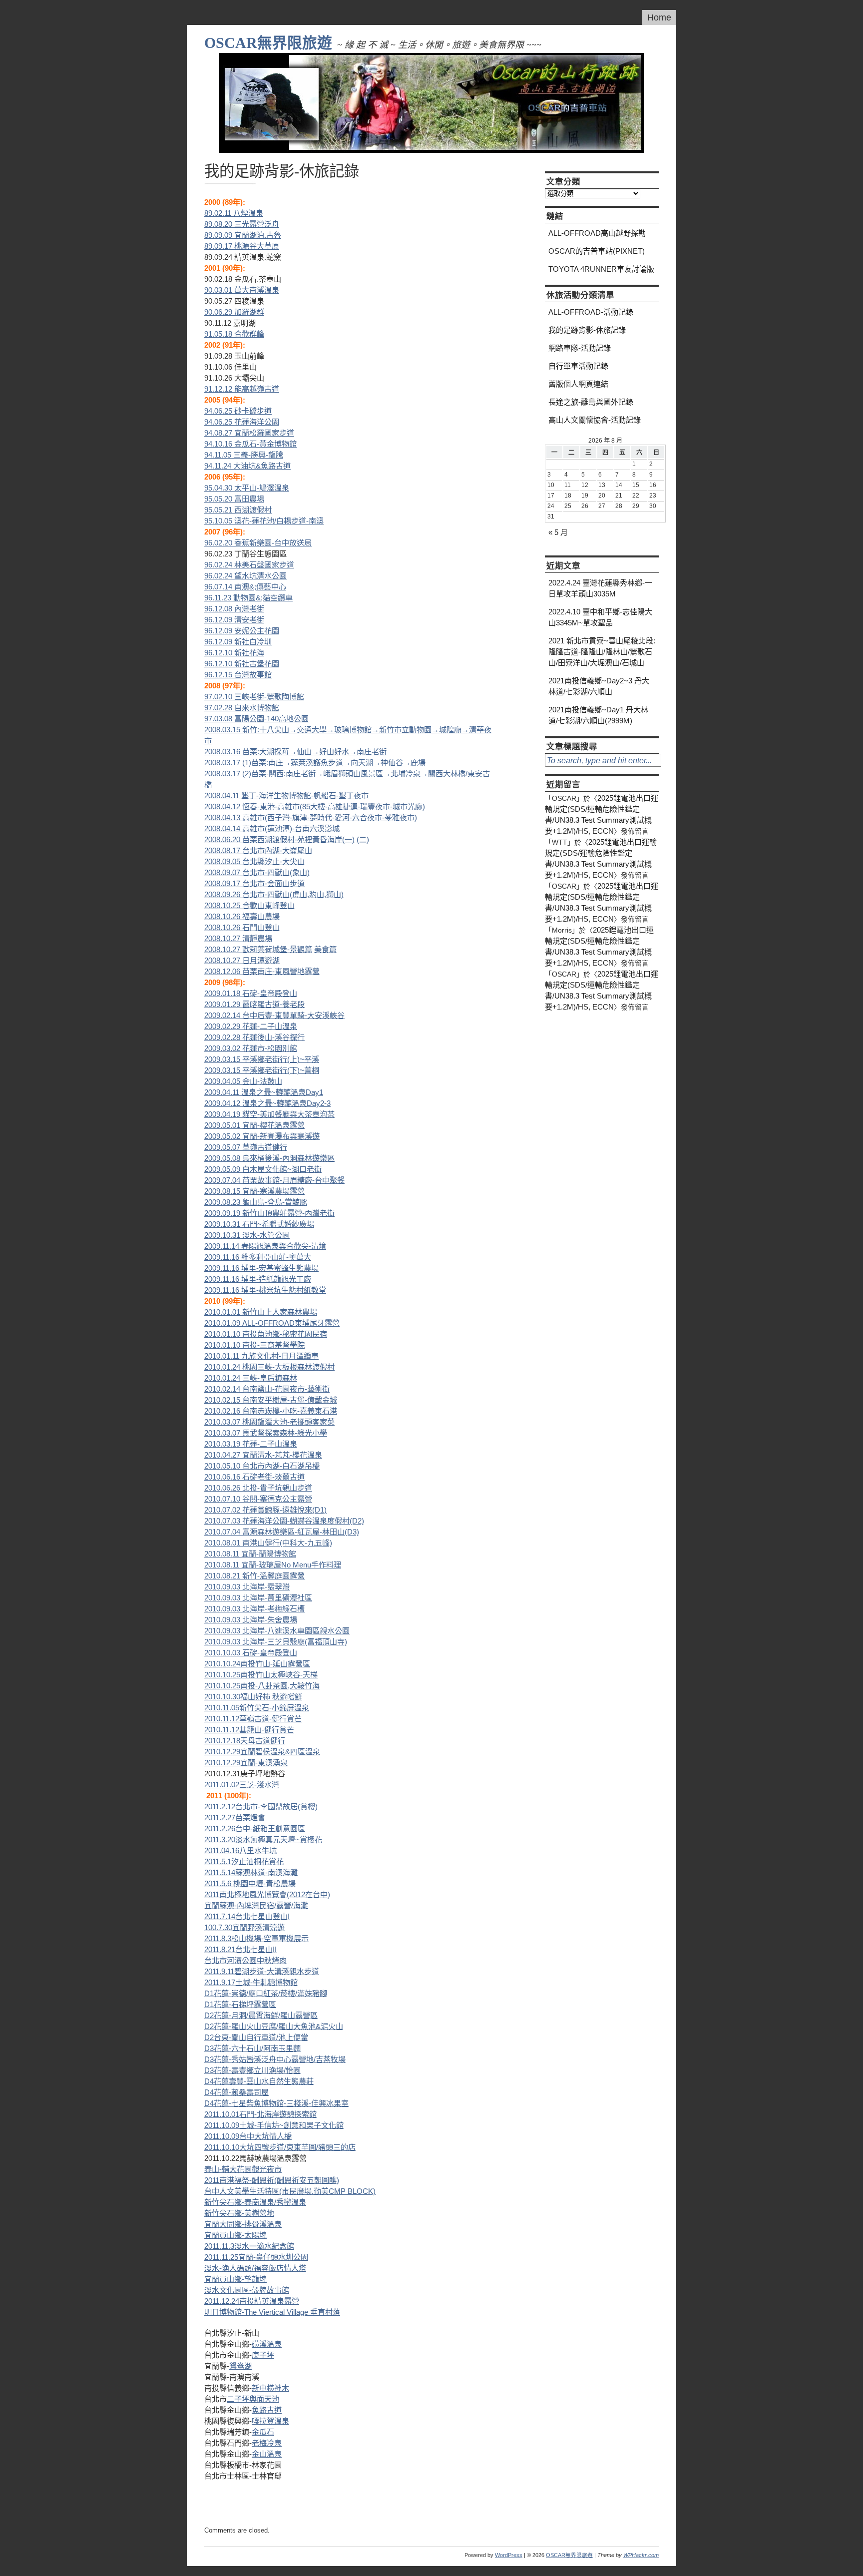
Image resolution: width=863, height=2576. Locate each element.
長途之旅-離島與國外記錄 (591, 402)
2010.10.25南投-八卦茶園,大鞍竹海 (262, 1686)
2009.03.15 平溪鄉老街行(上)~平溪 (262, 1059)
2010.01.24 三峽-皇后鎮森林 (251, 1378)
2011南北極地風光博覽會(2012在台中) (267, 1894)
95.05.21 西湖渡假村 (238, 510)
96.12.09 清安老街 (234, 620)
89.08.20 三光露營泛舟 (242, 224)
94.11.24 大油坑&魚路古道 (247, 466)
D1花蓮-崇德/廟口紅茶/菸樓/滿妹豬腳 (266, 1993)
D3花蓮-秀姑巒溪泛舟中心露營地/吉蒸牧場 (275, 2059)
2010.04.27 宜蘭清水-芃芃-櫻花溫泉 (263, 1455)
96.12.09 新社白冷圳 (238, 642)
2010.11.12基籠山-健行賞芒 (249, 1730)
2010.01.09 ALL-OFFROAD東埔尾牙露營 (272, 1323)
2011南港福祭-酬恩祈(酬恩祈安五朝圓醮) (272, 2180)
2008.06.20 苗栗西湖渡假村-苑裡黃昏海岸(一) (279, 839)
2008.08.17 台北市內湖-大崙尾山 (258, 850)
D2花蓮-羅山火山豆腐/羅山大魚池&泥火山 (274, 2026)
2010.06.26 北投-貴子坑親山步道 (258, 1488)
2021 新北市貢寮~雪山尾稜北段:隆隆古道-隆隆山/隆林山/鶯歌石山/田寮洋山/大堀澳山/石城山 (602, 652)
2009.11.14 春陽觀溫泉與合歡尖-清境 (265, 1246)
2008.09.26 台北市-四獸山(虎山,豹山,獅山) (274, 894)
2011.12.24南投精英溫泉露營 (252, 2301)
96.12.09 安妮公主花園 (242, 631)
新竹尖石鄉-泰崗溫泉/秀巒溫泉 (255, 2202)
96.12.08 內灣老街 (234, 609)
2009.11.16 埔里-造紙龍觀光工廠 (258, 1279)
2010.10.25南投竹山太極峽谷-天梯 (261, 1675)
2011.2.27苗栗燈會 (235, 1817)
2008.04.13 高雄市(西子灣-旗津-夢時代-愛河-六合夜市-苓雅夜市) (311, 817)
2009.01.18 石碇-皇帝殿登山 (251, 993)
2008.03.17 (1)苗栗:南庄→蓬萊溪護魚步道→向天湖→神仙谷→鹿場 (315, 763)
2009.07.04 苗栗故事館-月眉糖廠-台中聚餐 (274, 1180)
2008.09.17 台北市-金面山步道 (254, 883)
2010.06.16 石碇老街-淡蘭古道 (254, 1477)
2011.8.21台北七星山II (240, 1949)
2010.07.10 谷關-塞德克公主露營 (258, 1499)
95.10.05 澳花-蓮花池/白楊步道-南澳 (264, 521)
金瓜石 (263, 2432)
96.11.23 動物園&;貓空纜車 (248, 598)
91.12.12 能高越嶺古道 (242, 389)
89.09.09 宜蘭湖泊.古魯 (243, 235)
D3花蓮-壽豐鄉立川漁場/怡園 (252, 2070)
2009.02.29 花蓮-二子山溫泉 (251, 1026)
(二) (363, 839)
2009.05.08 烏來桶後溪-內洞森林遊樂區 (269, 1158)
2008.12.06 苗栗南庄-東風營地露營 (262, 971)
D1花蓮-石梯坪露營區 (240, 2004)
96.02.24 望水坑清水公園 (245, 576)
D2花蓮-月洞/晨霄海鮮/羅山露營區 (261, 2015)
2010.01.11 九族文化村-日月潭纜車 (261, 1356)
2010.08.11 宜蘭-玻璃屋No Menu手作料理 (273, 1565)
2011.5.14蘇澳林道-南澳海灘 (251, 1872)
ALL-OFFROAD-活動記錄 (591, 312)
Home (659, 17)
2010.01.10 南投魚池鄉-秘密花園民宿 (266, 1334)
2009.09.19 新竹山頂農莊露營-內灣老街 (269, 1213)
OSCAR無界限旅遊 (268, 43)
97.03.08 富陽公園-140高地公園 (256, 719)
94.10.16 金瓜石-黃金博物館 (250, 444)
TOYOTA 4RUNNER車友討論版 (601, 269)
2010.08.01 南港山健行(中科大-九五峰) (268, 1543)
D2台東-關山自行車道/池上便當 (256, 2037)
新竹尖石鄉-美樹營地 (239, 2213)
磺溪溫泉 (267, 2344)
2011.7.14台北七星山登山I (247, 1916)
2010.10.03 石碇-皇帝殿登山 (251, 1653)
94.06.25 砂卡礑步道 (238, 411)
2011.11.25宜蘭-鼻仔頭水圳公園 (256, 2257)
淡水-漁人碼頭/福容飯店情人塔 (255, 2268)
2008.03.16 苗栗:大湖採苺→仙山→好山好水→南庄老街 (295, 752)
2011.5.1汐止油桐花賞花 (244, 1861)
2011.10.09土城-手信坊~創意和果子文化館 (274, 2125)
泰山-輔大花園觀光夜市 (243, 2169)
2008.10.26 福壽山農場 (242, 916)
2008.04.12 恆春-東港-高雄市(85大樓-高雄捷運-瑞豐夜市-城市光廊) (315, 806)
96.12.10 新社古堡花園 (242, 664)
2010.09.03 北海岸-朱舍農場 (251, 1620)
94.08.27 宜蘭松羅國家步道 (249, 433)
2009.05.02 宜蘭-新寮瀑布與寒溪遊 (262, 1136)
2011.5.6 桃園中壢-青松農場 (250, 1883)
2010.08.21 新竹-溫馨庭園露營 (254, 1576)
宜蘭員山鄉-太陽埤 (235, 2235)
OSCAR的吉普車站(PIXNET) (597, 251)
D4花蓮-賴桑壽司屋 (236, 2092)
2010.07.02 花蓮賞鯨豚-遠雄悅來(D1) (265, 1510)
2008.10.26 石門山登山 (242, 927)
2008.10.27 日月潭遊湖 (242, 960)
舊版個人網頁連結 (578, 384)
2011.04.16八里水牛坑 (240, 1850)
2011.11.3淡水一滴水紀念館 (249, 2246)
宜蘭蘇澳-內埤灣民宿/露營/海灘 (256, 1905)
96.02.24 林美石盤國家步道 (249, 565)
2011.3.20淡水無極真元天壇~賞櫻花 (263, 1839)
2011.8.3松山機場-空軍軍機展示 (256, 1938)
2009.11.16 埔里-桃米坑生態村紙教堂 (265, 1290)
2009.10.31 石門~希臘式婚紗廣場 (259, 1224)
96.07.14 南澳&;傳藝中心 (245, 587)
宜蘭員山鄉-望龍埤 (235, 2279)
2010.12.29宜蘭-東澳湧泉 (246, 1763)
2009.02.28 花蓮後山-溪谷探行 (254, 1037)
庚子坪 (263, 2355)
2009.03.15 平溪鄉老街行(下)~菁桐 (262, 1070)
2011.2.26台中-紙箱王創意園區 (255, 1828)
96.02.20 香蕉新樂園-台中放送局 (258, 543)
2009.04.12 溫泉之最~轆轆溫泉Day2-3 (267, 1103)
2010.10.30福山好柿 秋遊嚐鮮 (253, 1697)
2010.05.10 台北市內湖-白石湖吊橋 (262, 1466)
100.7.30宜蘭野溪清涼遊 (244, 1927)
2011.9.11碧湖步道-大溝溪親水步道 (262, 1971)
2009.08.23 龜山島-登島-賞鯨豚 (256, 1202)
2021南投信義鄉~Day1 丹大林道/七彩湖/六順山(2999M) (598, 715)
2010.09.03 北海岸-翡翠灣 (247, 1587)
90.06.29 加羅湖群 (234, 312)
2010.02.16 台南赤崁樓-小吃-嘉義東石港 (271, 1411)
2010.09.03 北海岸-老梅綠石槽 (254, 1609)
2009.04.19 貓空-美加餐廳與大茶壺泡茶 (269, 1114)
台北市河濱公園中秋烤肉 (245, 1960)
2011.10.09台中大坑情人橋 (248, 2136)
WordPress (509, 2555)
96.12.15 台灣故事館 (238, 675)
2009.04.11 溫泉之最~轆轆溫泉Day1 (264, 1092)
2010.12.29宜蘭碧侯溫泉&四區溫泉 (262, 1752)
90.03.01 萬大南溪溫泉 (242, 290)
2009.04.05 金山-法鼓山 (243, 1081)
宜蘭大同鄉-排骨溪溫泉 (243, 2224)
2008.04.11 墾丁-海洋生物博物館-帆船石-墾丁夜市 (286, 795)
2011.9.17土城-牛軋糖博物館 (251, 1982)
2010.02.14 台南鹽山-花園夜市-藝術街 (267, 1389)
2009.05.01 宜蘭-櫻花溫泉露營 (254, 1125)
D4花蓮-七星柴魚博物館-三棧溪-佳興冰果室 (276, 2103)
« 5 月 (558, 532)
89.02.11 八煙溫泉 (234, 213)
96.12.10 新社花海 (234, 653)
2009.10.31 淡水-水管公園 (247, 1235)
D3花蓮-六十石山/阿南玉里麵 (252, 2048)
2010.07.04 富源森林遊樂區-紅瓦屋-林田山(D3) (282, 1532)
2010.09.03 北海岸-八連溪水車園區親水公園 (277, 1631)
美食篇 (325, 949)
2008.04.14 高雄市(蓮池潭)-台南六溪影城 (272, 828)
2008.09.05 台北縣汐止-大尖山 (254, 861)
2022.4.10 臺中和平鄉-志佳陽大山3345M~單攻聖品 (600, 617)
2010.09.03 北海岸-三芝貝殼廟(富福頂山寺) (276, 1642)
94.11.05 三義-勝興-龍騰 (244, 455)
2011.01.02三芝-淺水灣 (242, 1785)
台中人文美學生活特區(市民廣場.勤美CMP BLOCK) (290, 2191)
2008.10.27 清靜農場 (238, 938)
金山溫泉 (267, 2454)
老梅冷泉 (267, 2443)
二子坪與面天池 (253, 2399)
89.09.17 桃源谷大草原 (242, 246)
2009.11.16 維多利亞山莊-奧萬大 (258, 1257)
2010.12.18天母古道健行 (245, 1741)
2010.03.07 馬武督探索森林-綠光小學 (266, 1433)
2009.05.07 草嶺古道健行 (246, 1147)
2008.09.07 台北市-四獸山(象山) (257, 872)
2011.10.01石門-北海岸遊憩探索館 (260, 2114)
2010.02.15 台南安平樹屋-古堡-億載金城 (271, 1400)
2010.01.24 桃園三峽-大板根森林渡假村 (269, 1367)
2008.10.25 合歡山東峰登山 (249, 905)
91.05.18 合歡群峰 (234, 334)
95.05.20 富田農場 (234, 499)
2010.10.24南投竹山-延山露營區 (257, 1664)
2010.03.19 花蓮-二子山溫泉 (251, 1444)
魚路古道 (267, 2410)
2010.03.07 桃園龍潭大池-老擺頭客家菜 (269, 1422)
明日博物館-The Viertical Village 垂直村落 (272, 2312)
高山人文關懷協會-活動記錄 (595, 420)
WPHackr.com (641, 2555)
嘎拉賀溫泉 (270, 2421)
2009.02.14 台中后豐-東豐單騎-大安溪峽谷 (274, 1015)
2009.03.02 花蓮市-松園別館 (251, 1048)
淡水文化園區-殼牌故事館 (247, 2290)
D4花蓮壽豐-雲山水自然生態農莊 (259, 2081)
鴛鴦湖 (240, 2366)
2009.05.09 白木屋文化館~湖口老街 (263, 1169)
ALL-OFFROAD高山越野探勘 (597, 233)
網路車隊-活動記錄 (580, 348)
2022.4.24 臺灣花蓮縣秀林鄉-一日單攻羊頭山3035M (600, 588)
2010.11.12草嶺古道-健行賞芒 (253, 1719)
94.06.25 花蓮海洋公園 (242, 422)
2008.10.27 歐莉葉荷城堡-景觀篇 (258, 949)
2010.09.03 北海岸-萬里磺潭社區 (258, 1598)
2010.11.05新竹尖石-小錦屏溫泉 (257, 1708)
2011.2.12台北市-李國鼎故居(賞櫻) (261, 1806)
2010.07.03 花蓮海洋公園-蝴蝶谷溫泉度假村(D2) (284, 1521)
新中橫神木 (270, 2388)
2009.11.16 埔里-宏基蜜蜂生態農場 (261, 1268)
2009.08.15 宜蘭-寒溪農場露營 (254, 1191)
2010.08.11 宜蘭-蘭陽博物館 (250, 1554)
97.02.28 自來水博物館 (242, 708)
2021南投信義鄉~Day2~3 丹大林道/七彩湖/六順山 (599, 686)
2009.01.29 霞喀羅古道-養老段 (254, 1004)
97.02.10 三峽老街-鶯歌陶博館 (254, 697)
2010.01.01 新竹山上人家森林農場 (261, 1312)
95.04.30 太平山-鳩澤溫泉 (247, 488)
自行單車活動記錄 (578, 366)
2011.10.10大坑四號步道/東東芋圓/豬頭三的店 (280, 2147)
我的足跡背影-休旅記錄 (587, 330)
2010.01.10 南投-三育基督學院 (254, 1345)
